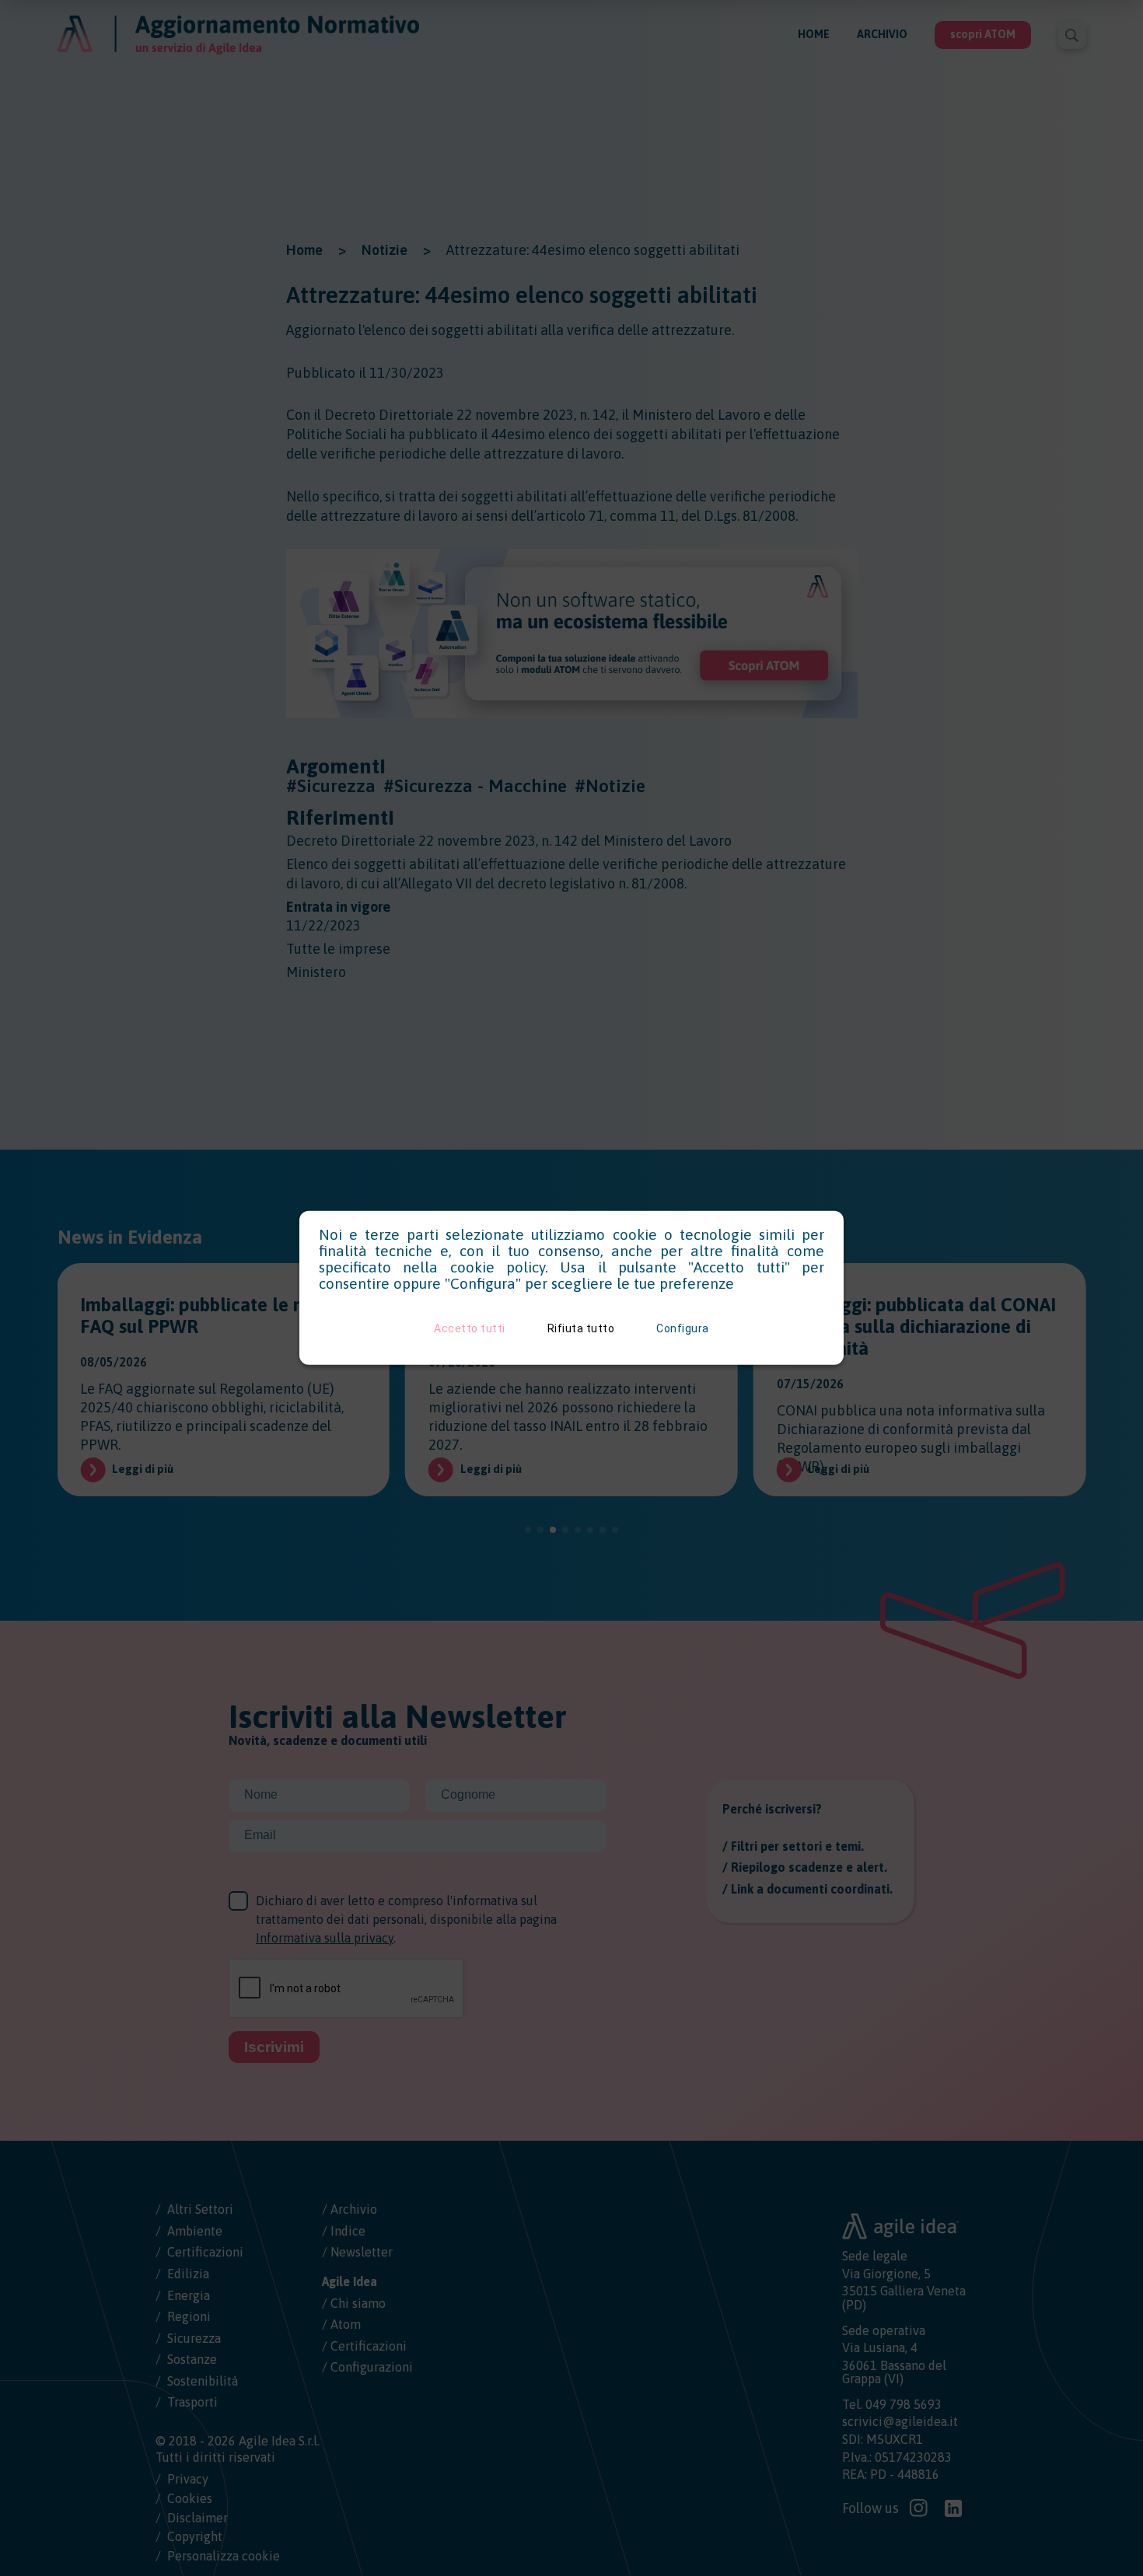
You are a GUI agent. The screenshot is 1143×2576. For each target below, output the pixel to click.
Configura (683, 1328)
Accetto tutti (470, 1328)
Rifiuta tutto (581, 1328)
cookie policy (498, 1267)
